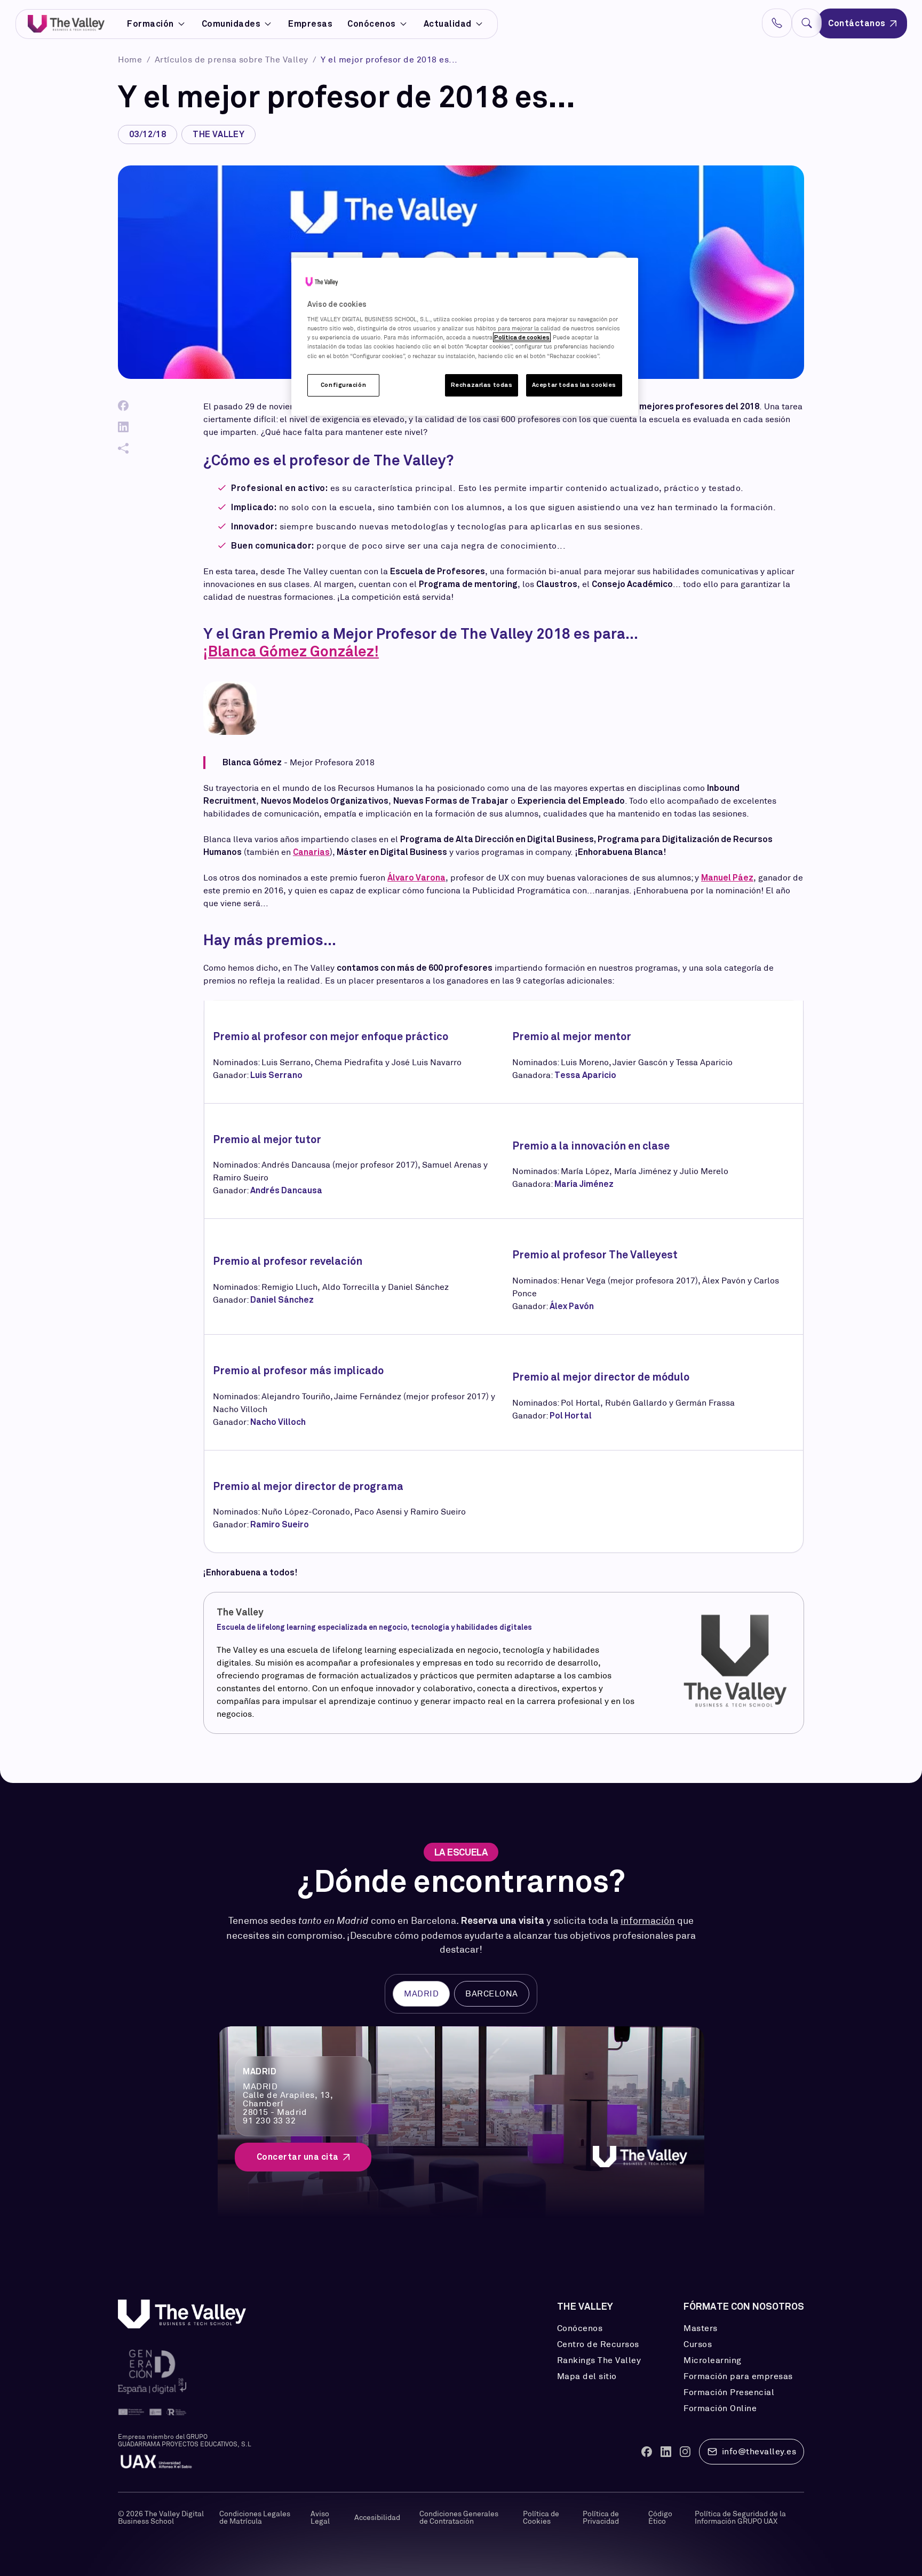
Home (131, 60)
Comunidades (231, 24)
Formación (150, 24)
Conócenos (372, 24)
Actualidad (448, 24)
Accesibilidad (377, 2517)
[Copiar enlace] (123, 448)
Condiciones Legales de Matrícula (255, 2517)
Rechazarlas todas (482, 385)
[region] (465, 337)
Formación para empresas (738, 2376)
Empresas (310, 24)
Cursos (698, 2344)
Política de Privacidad (601, 2517)
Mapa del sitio (587, 2376)
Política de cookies (522, 337)
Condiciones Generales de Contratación (459, 2517)
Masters (701, 2328)
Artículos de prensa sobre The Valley (233, 60)
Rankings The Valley (599, 2360)
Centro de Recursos (598, 2344)
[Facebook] (123, 406)
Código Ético (660, 2517)
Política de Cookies (541, 2517)
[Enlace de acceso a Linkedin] (666, 2452)
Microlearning (713, 2360)
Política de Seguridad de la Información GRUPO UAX (740, 2517)
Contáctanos (857, 23)
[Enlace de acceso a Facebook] (647, 2452)
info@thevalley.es (759, 2451)
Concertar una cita (298, 2157)
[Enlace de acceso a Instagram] (685, 2452)
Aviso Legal (320, 2517)
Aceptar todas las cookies (574, 385)
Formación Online (720, 2408)
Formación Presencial (729, 2392)
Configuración (343, 385)
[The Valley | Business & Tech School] (66, 24)
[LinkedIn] (123, 427)
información (648, 1921)
